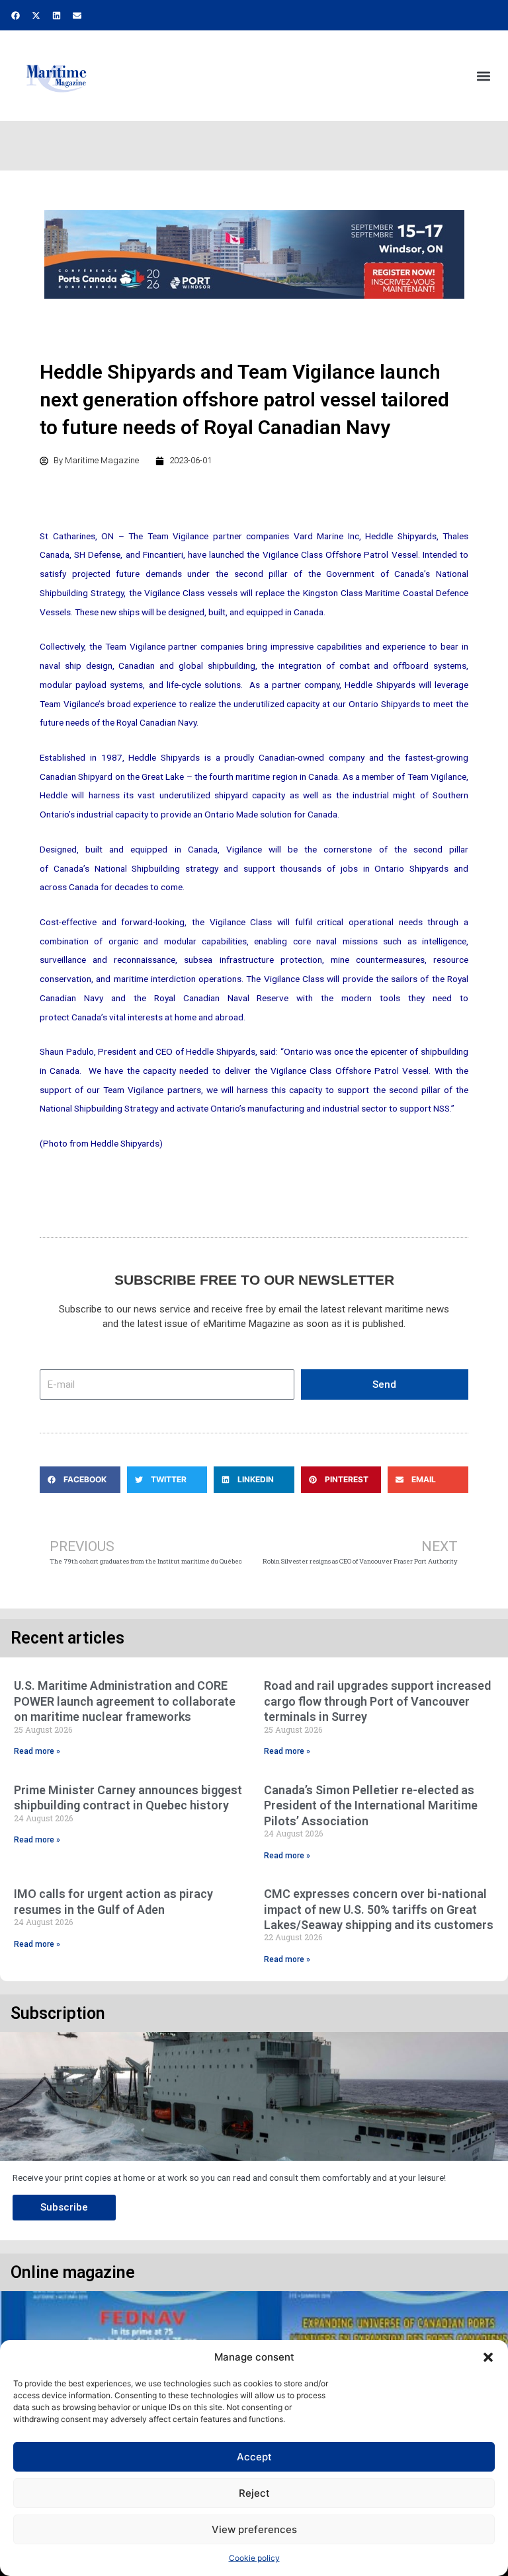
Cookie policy (254, 2558)
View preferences (254, 2529)
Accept (254, 2457)
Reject (254, 2493)
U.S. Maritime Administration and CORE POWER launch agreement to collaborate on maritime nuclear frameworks (125, 1701)
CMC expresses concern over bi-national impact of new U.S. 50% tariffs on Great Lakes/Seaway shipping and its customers (379, 1909)
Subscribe (64, 2207)
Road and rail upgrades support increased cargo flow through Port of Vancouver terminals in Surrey (377, 1701)
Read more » (37, 1751)
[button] (488, 2357)
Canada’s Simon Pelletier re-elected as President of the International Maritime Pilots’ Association (371, 1805)
